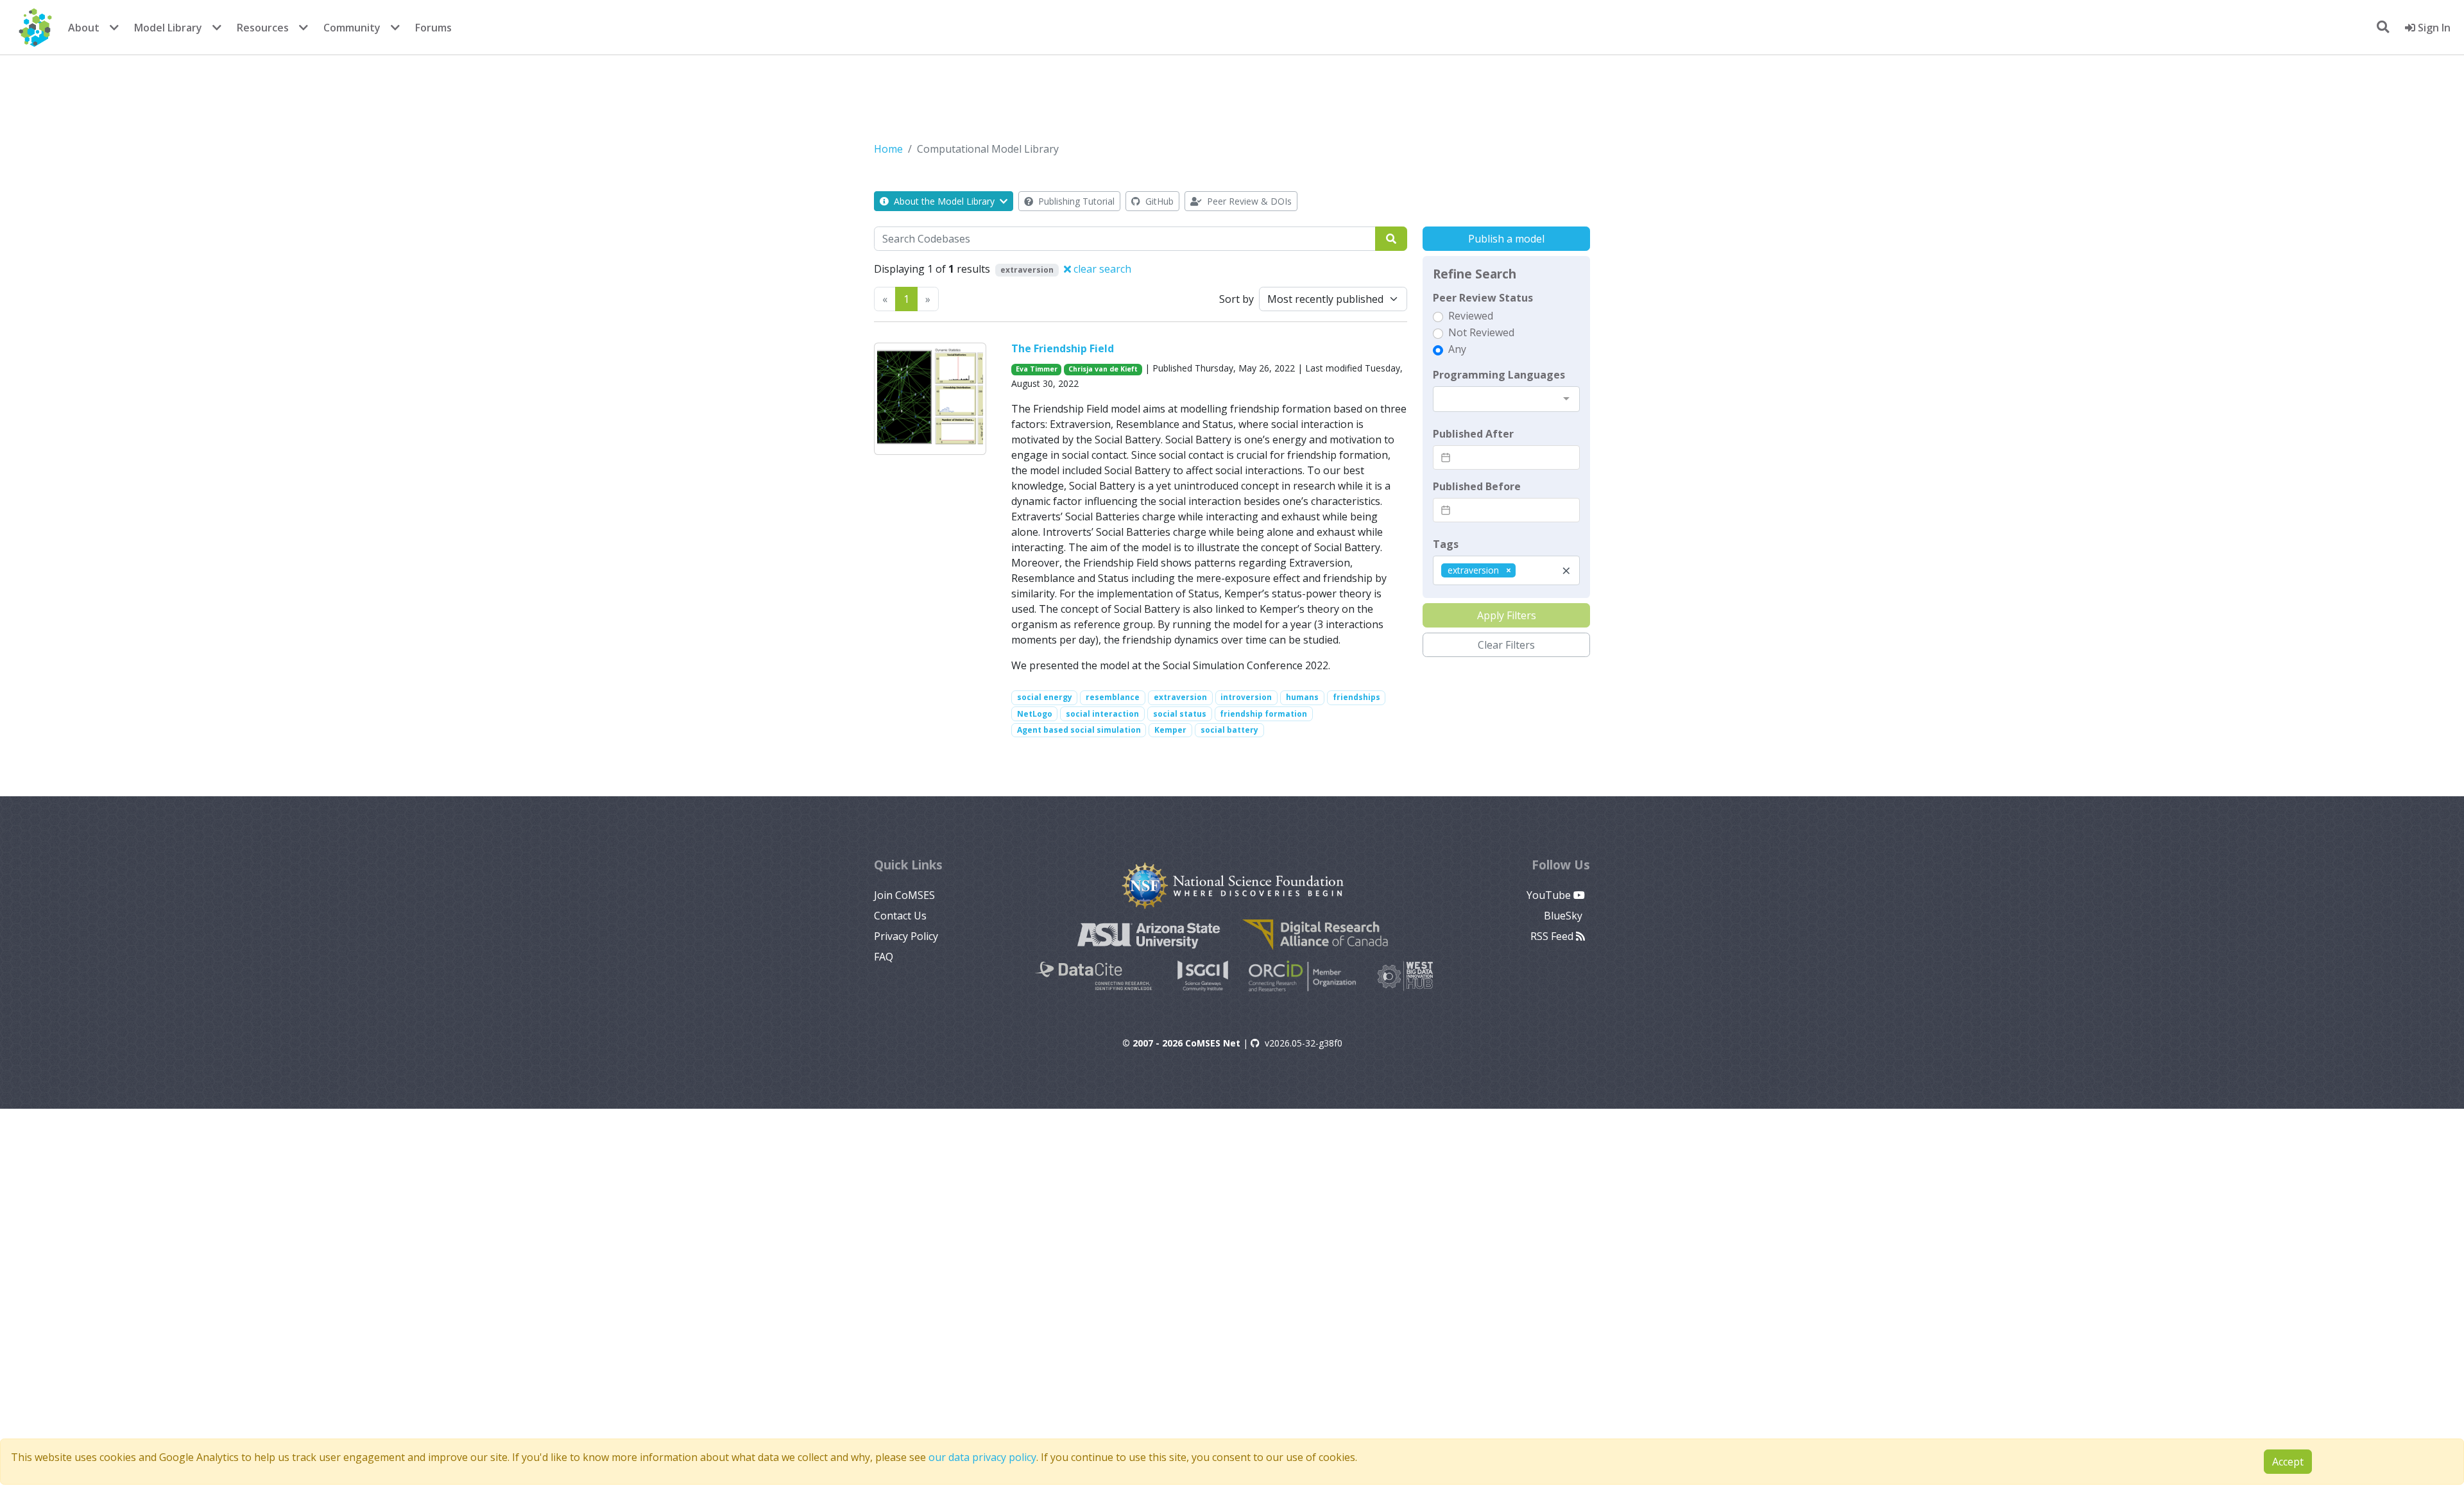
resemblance (1113, 697)
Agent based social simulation (1079, 730)
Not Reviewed (1481, 332)
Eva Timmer (1037, 369)
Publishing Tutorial (1075, 201)
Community (352, 28)
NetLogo (1035, 714)
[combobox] (1506, 399)
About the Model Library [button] (944, 201)
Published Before (1477, 486)
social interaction (1102, 714)
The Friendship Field (1063, 348)
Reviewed (1471, 316)
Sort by (1236, 299)
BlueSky (1564, 916)
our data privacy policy (982, 1457)
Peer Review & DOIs (1248, 201)
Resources (263, 28)
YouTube (1550, 895)
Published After (1473, 434)
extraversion (1180, 697)
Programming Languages (1499, 375)
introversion (1246, 697)
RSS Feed (1553, 936)
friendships (1356, 697)
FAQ (884, 957)
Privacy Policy (906, 936)
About (84, 28)
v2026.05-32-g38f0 (1304, 1043)
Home (888, 149)
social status (1180, 714)
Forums (433, 28)
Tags (1446, 544)
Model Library (168, 28)
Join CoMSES (904, 895)
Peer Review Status (1483, 298)
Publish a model (1506, 239)
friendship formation (1263, 714)
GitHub (1158, 201)
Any (1457, 349)
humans (1302, 697)
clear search (1101, 269)
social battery (1229, 730)
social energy (1045, 697)
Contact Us (900, 916)
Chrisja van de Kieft (1103, 369)
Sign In (2433, 28)
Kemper (1170, 730)
